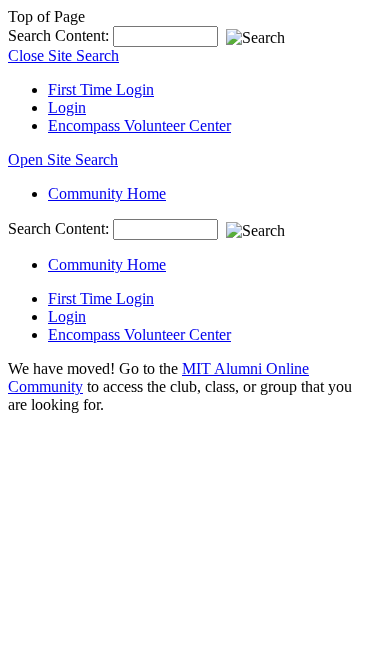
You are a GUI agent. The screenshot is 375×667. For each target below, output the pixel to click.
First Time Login (101, 89)
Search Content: (60, 35)
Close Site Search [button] (63, 55)
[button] (63, 159)
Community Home (107, 193)
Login (67, 107)
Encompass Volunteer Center (139, 125)
